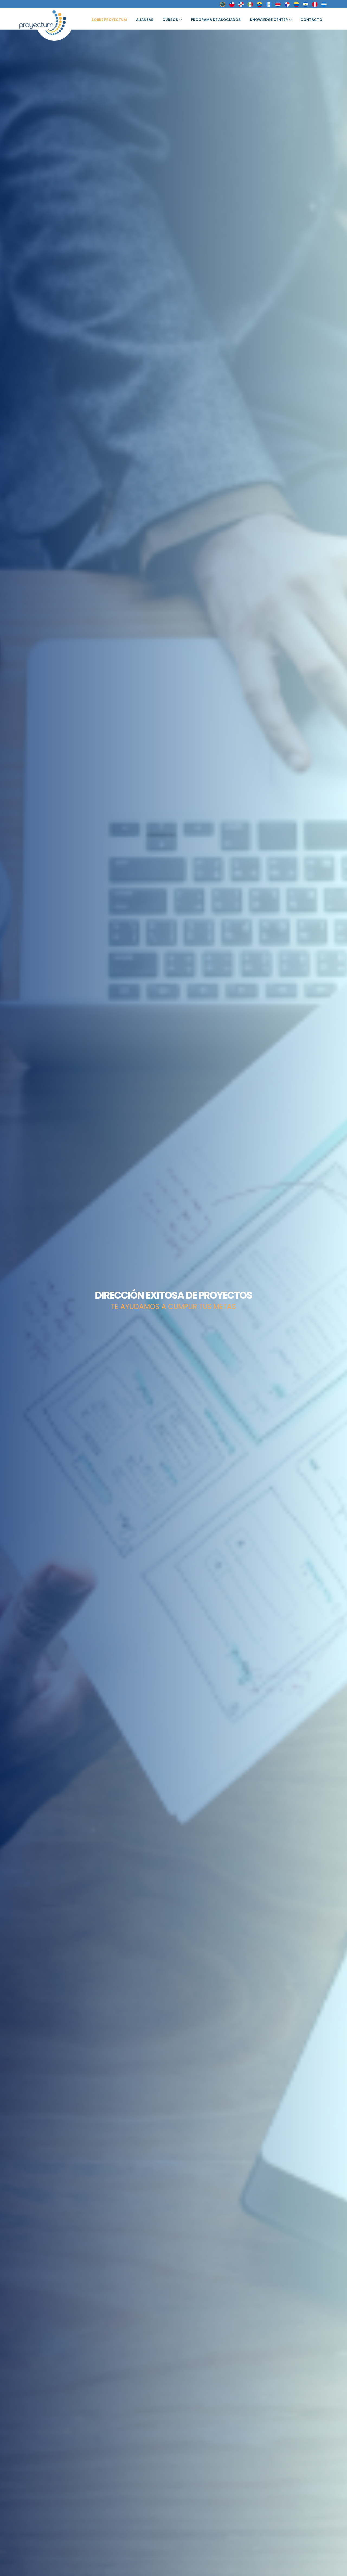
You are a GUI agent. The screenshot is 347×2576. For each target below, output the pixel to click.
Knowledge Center (269, 20)
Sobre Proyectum (109, 20)
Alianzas (145, 20)
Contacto (311, 20)
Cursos (170, 20)
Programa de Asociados (216, 20)
